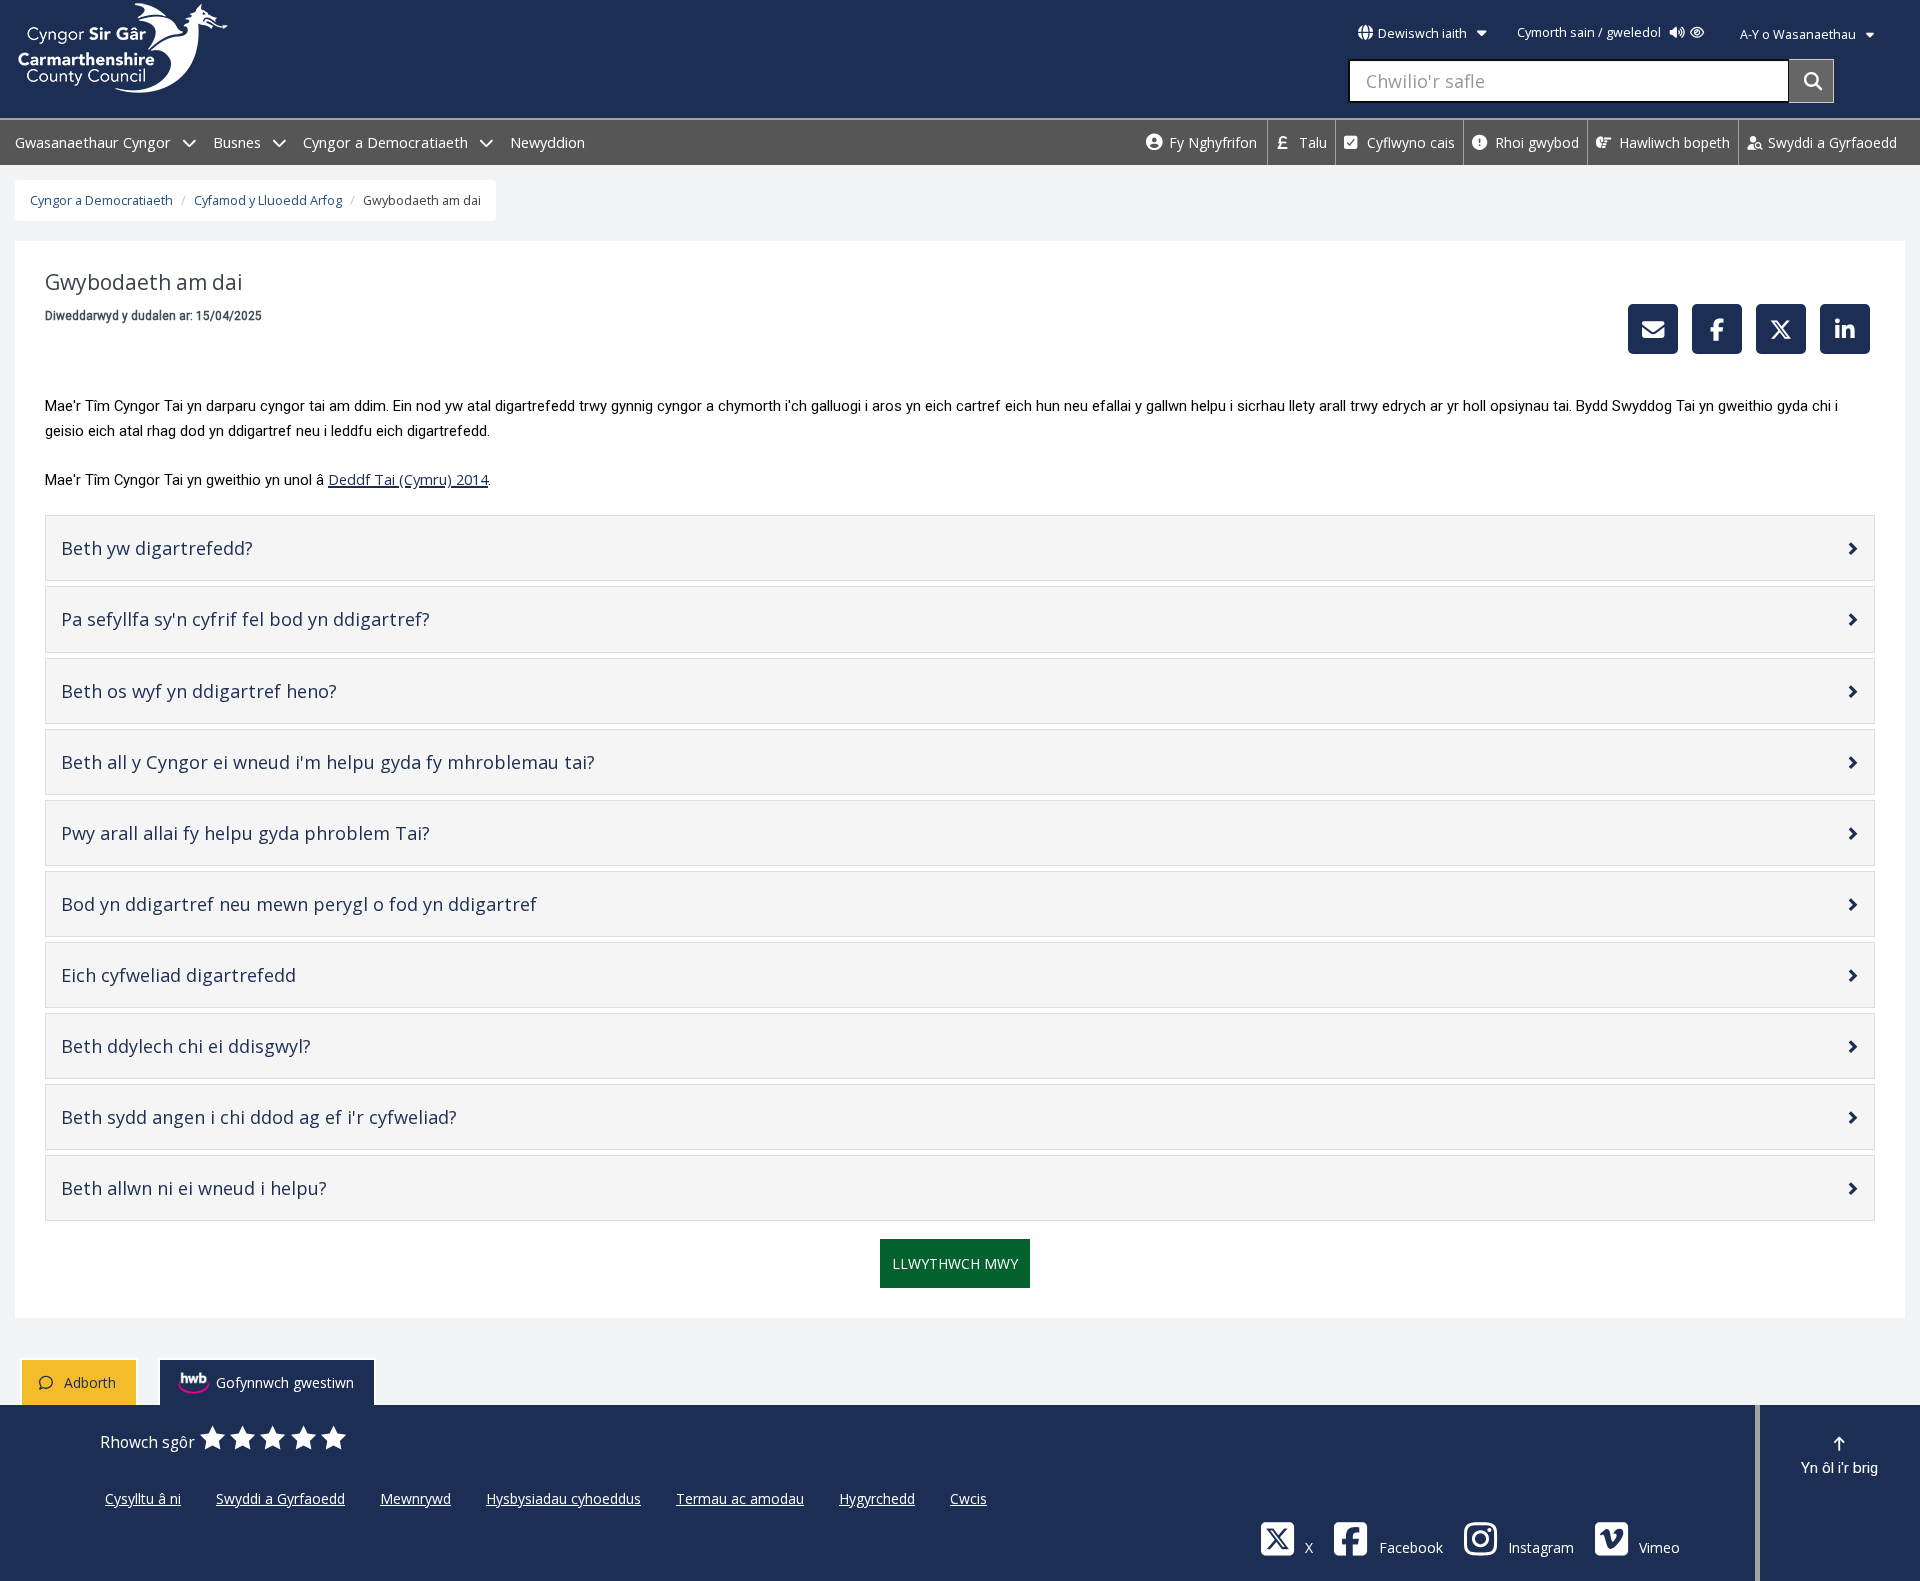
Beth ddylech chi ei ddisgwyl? (219, 1050)
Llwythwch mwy (955, 1263)
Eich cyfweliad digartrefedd (212, 979)
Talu (1311, 142)
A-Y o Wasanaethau (1799, 34)
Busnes (239, 142)
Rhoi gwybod (1535, 142)
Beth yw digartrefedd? (190, 552)
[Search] (1811, 81)
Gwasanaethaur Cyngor (95, 142)
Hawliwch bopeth (1672, 142)
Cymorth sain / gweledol (1590, 32)
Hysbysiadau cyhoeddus (563, 1498)
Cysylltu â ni (143, 1498)
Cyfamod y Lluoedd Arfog (268, 200)
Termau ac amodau (740, 1498)
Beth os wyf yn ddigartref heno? (232, 695)
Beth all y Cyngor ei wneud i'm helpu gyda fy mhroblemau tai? (361, 766)
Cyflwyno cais (1409, 142)
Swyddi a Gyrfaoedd (1830, 142)
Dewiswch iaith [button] (1422, 33)
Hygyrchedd (877, 1498)
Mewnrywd (415, 1498)
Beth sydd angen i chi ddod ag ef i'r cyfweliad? (292, 1121)
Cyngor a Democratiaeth (387, 142)
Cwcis (968, 1498)
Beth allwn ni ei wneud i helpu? (227, 1192)
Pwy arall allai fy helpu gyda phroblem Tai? (279, 837)
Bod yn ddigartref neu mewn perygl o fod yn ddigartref (332, 908)
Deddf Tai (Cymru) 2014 (408, 479)
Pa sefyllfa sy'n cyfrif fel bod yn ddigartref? (279, 623)
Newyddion (547, 142)
